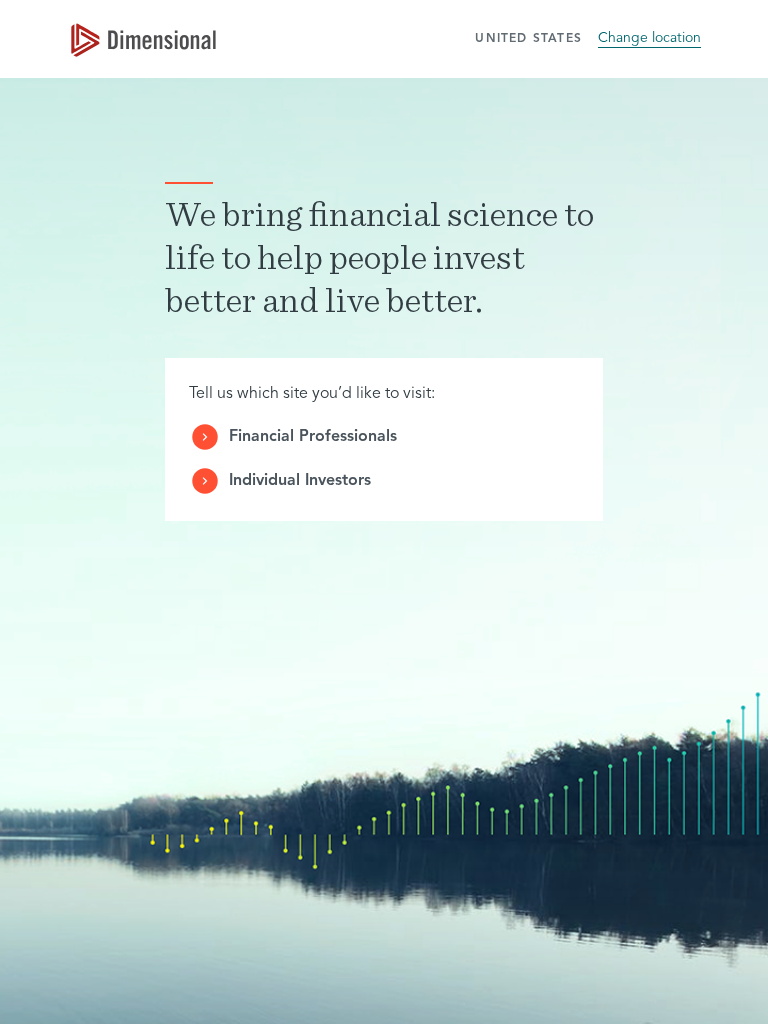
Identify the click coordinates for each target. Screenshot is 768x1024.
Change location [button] (649, 38)
